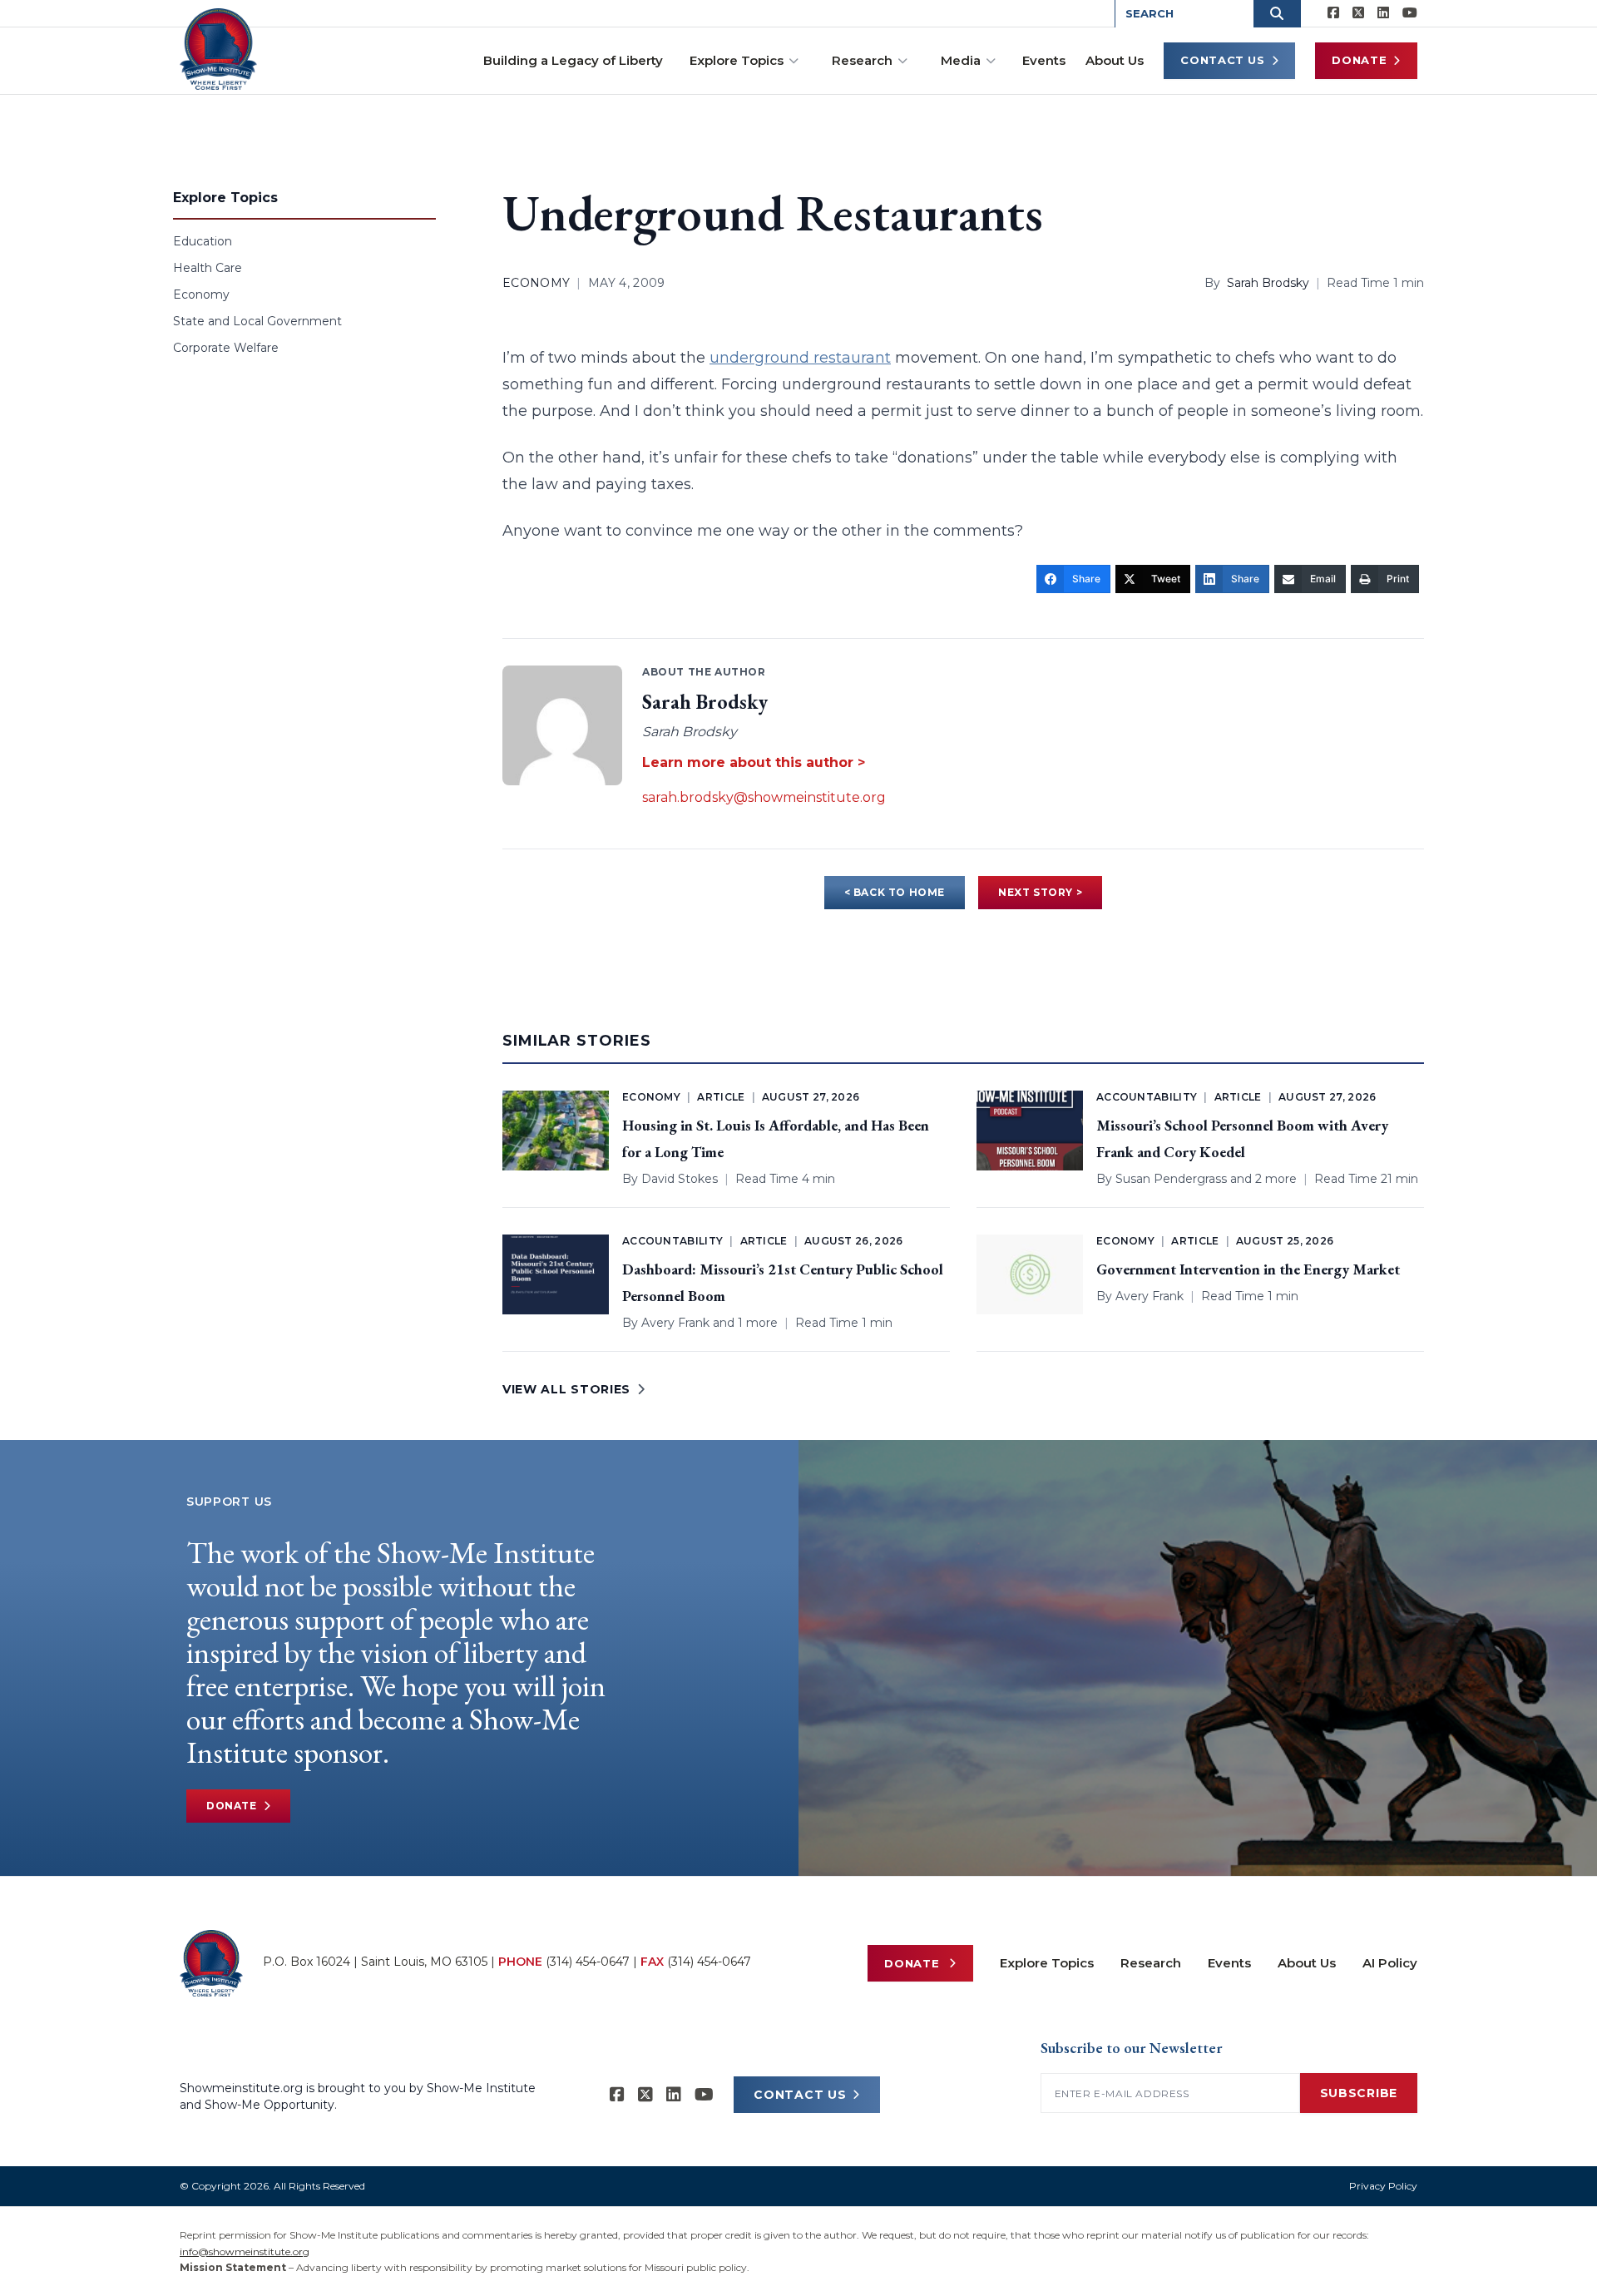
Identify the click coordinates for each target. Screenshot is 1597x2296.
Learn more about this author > (754, 762)
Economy (201, 294)
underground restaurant (800, 358)
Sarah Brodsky (1268, 283)
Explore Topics (737, 60)
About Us (1115, 60)
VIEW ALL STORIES (566, 1389)
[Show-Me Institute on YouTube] (1410, 13)
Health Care (208, 268)
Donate (1359, 60)
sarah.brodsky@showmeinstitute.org (764, 797)
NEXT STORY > (1040, 892)
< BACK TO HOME (895, 892)
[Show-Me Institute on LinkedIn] (1383, 13)
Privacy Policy (1383, 2186)
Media (961, 60)
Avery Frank (675, 1323)
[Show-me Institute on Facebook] (1333, 13)
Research (862, 60)
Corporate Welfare (226, 348)
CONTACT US (800, 2095)
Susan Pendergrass (1171, 1179)
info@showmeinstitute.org (245, 2251)
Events (1044, 60)
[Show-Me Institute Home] (218, 49)
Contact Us (1223, 60)
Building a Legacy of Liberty (573, 60)
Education (203, 241)
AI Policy (1390, 1963)
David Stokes (680, 1179)
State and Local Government (257, 321)
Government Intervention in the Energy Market (1248, 1269)
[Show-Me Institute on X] (1358, 13)
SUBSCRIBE (1359, 2093)
